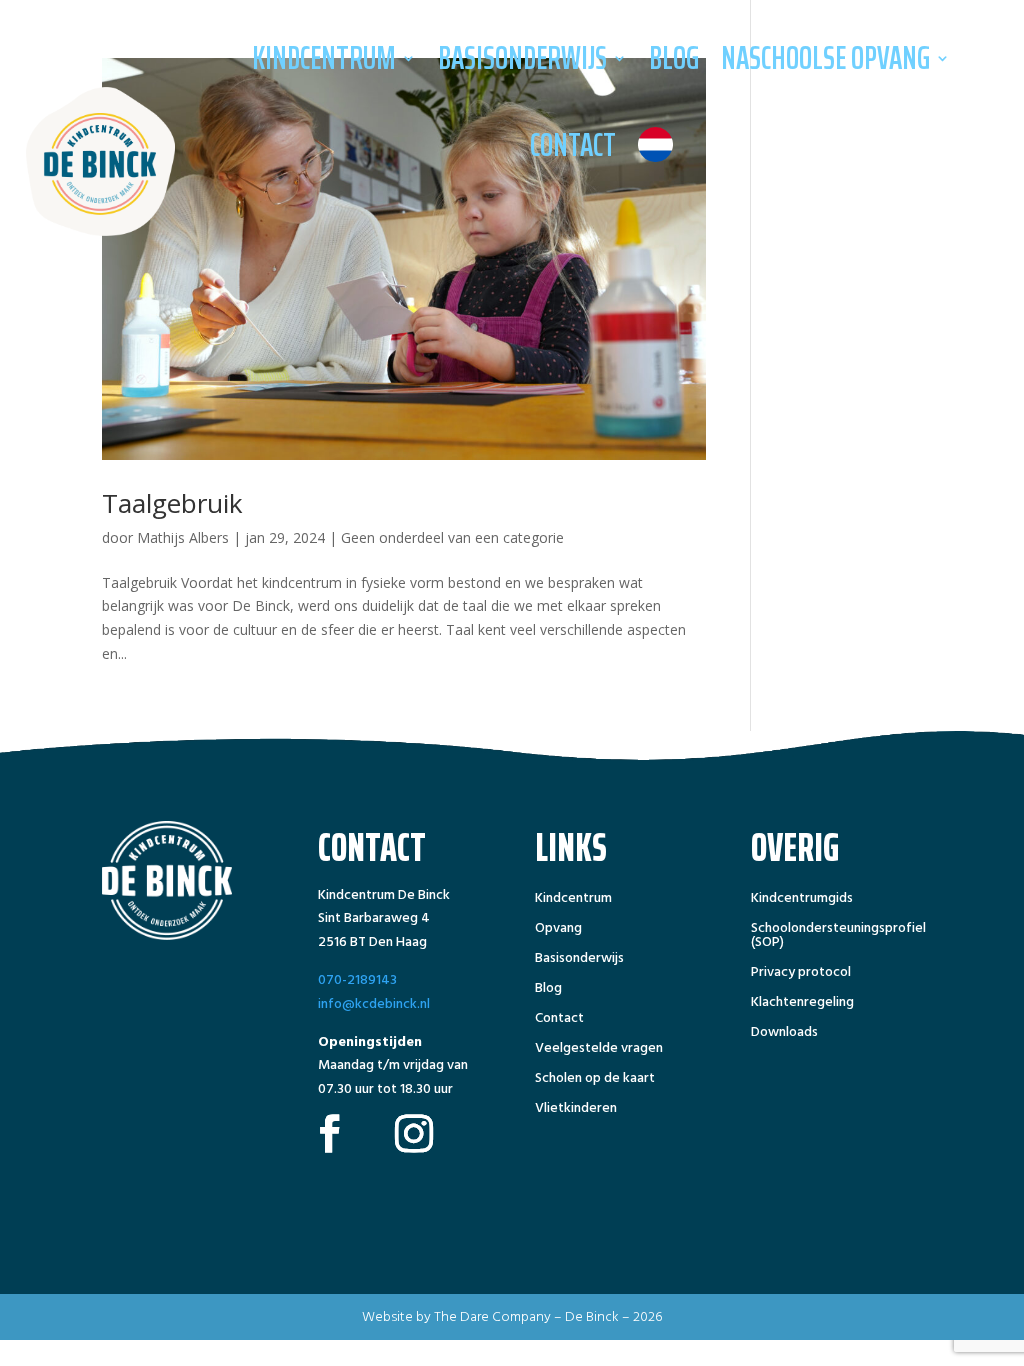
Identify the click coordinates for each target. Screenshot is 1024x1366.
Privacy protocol (801, 974)
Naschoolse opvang (825, 58)
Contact (573, 145)
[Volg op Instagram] (414, 1133)
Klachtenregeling (802, 1004)
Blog (674, 58)
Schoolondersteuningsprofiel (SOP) (838, 937)
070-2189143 (357, 979)
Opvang (558, 930)
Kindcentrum (324, 58)
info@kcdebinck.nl (374, 1003)
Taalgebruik (172, 503)
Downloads (784, 1034)
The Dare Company (492, 1316)
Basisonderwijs (522, 58)
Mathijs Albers (183, 537)
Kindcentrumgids (802, 900)
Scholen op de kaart (595, 1080)
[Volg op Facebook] (330, 1133)
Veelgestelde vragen (599, 1050)
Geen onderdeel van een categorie (452, 537)
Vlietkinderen (576, 1110)
